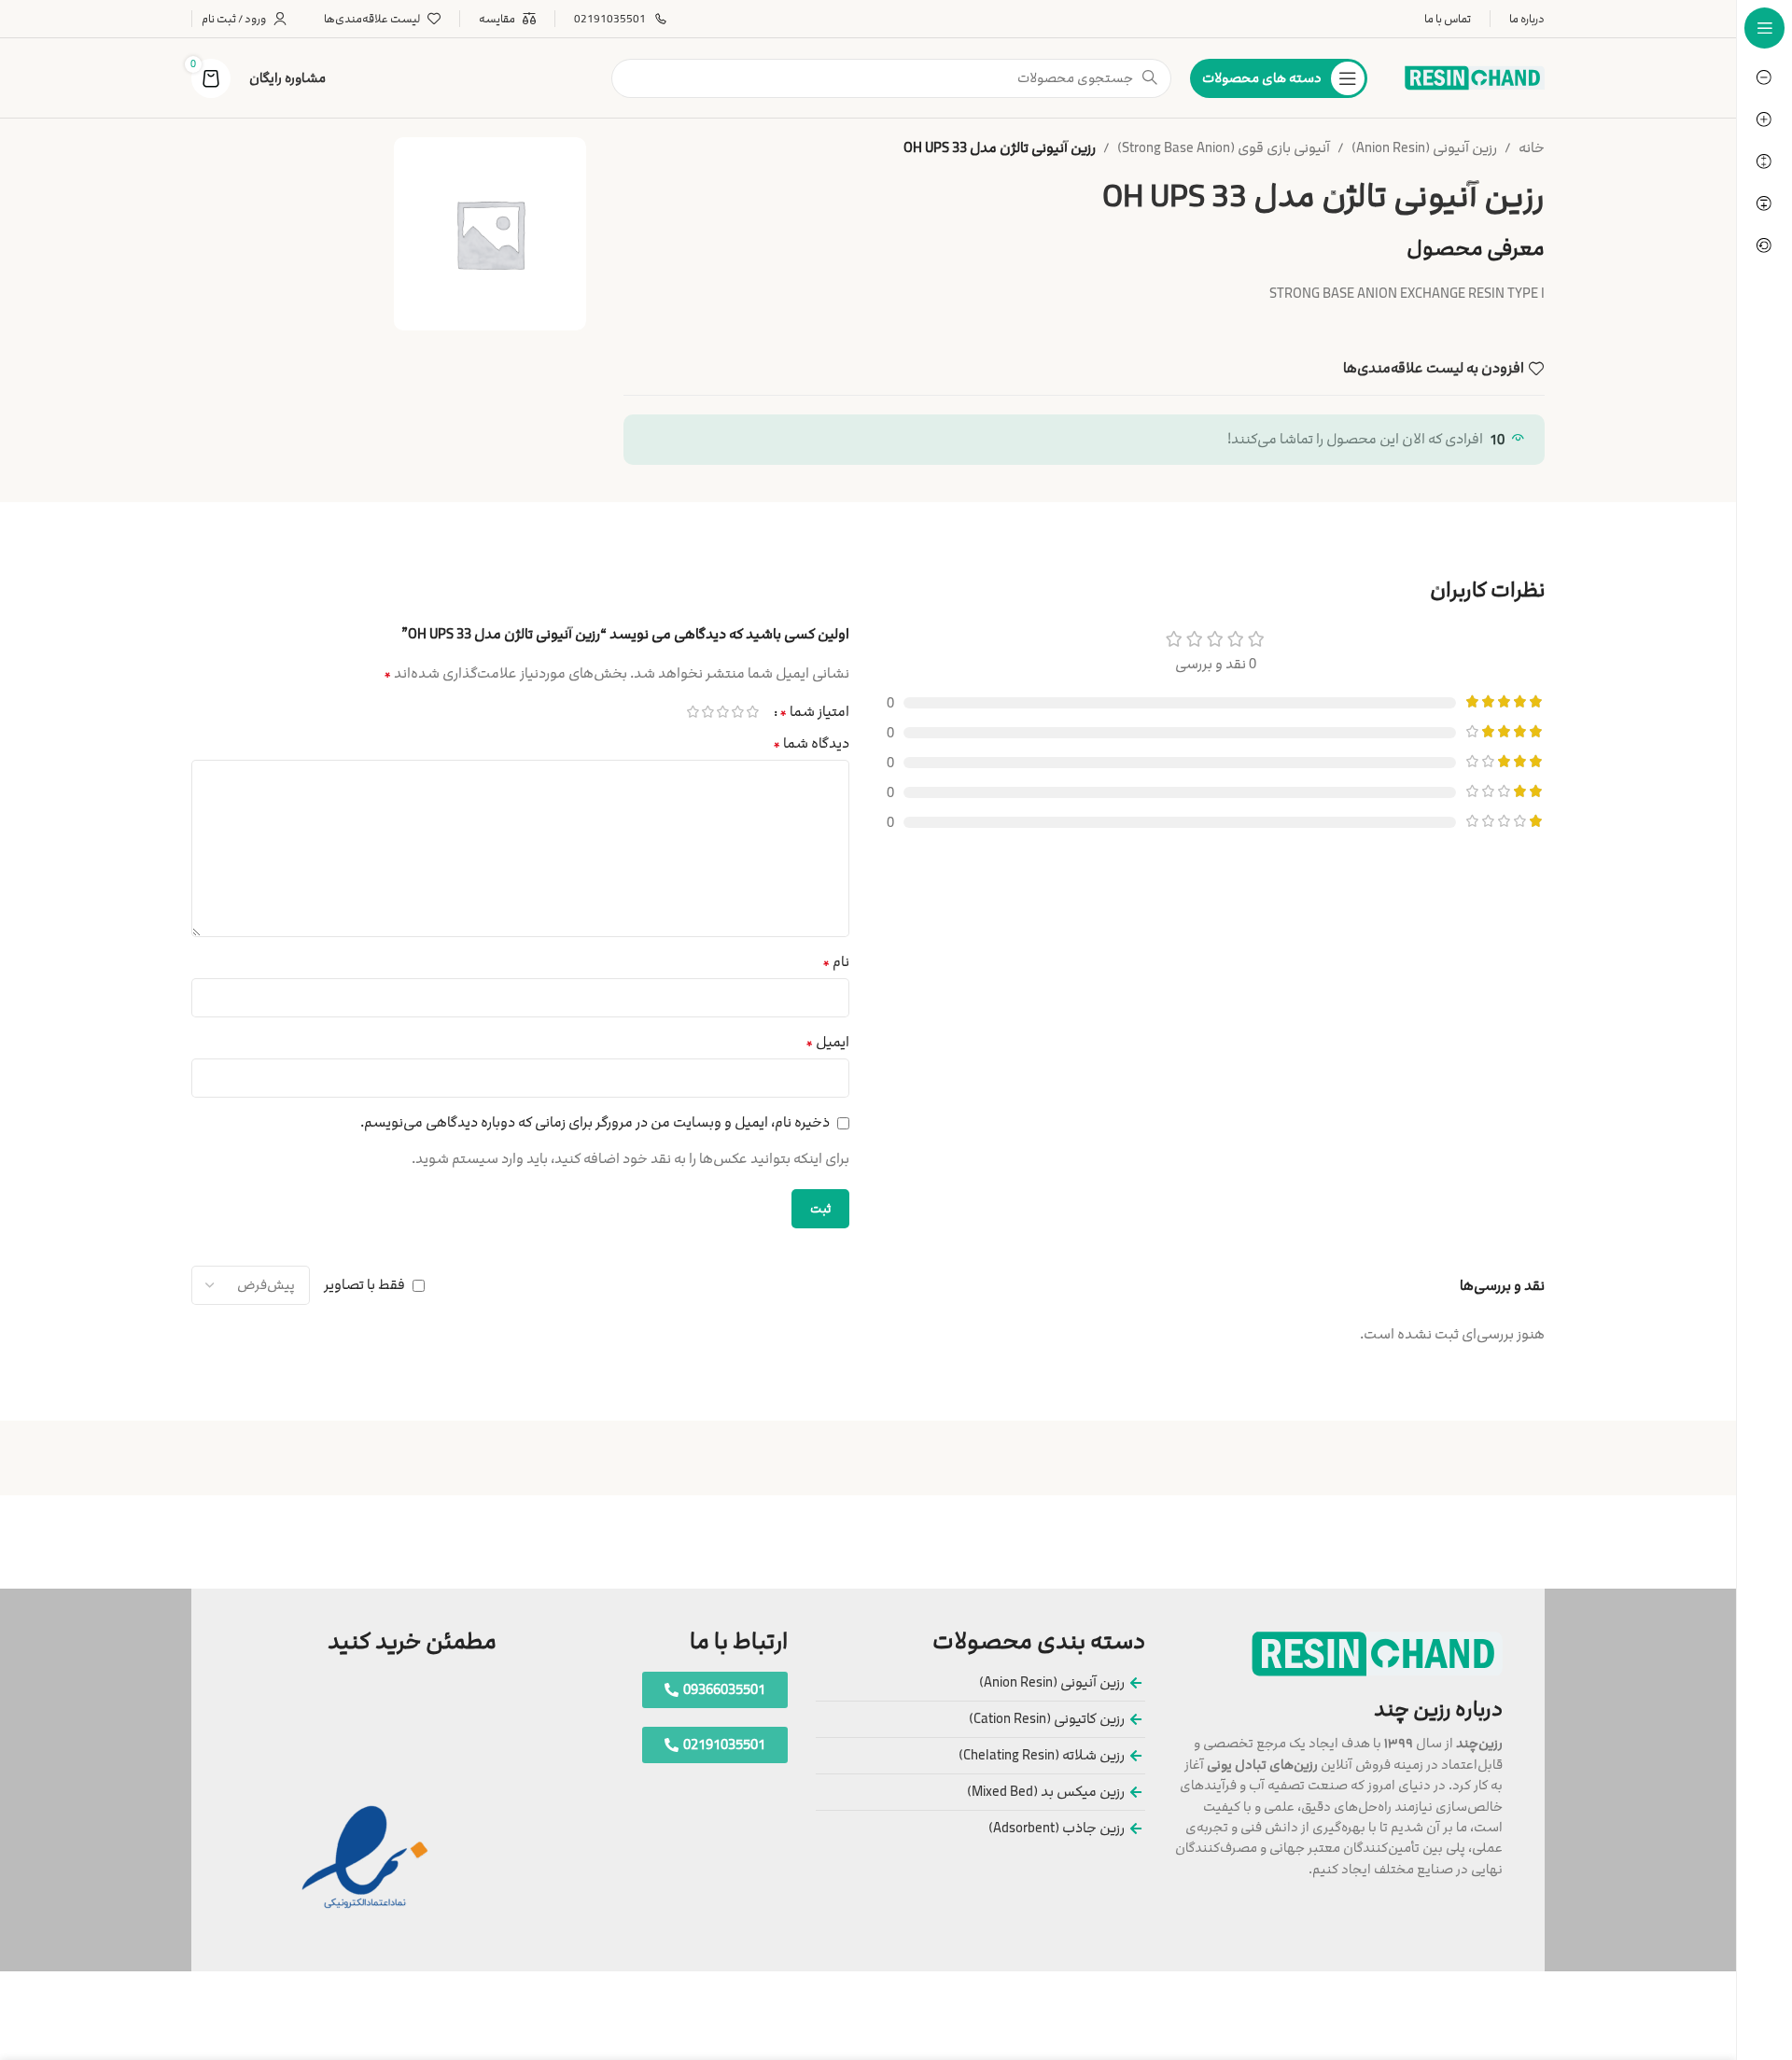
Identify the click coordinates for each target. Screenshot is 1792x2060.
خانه (1532, 148)
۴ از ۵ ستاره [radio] (707, 712)
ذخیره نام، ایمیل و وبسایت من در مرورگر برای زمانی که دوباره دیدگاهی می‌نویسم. (595, 1122)
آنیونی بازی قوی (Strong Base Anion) (1224, 148)
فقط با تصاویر (364, 1286)
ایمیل (827, 1042)
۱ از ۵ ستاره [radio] (752, 712)
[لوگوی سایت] (1475, 77)
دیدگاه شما (811, 743)
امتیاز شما (814, 711)
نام (836, 962)
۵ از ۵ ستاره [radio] (693, 712)
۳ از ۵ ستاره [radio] (722, 712)
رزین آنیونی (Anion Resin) (1424, 148)
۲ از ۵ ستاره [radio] (737, 712)
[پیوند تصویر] (1377, 1654)
